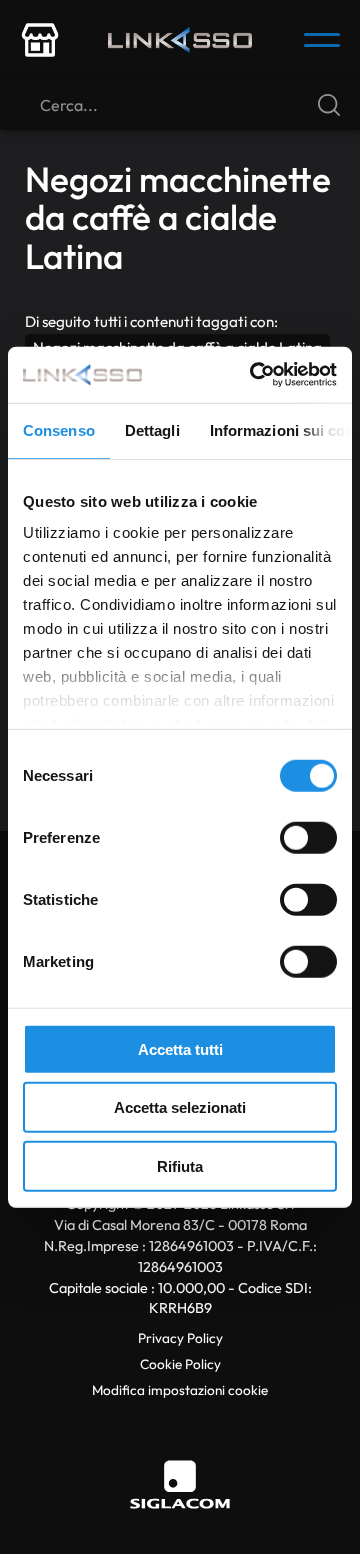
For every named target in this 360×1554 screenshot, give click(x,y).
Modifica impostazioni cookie (180, 1390)
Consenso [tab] (59, 429)
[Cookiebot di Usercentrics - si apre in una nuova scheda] (254, 375)
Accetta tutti (180, 1048)
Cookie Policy (180, 1364)
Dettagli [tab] (152, 429)
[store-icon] (40, 40)
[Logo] (180, 40)
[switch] (308, 837)
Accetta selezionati (180, 1107)
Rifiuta (180, 1165)
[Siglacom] (180, 1484)
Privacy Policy (180, 1338)
